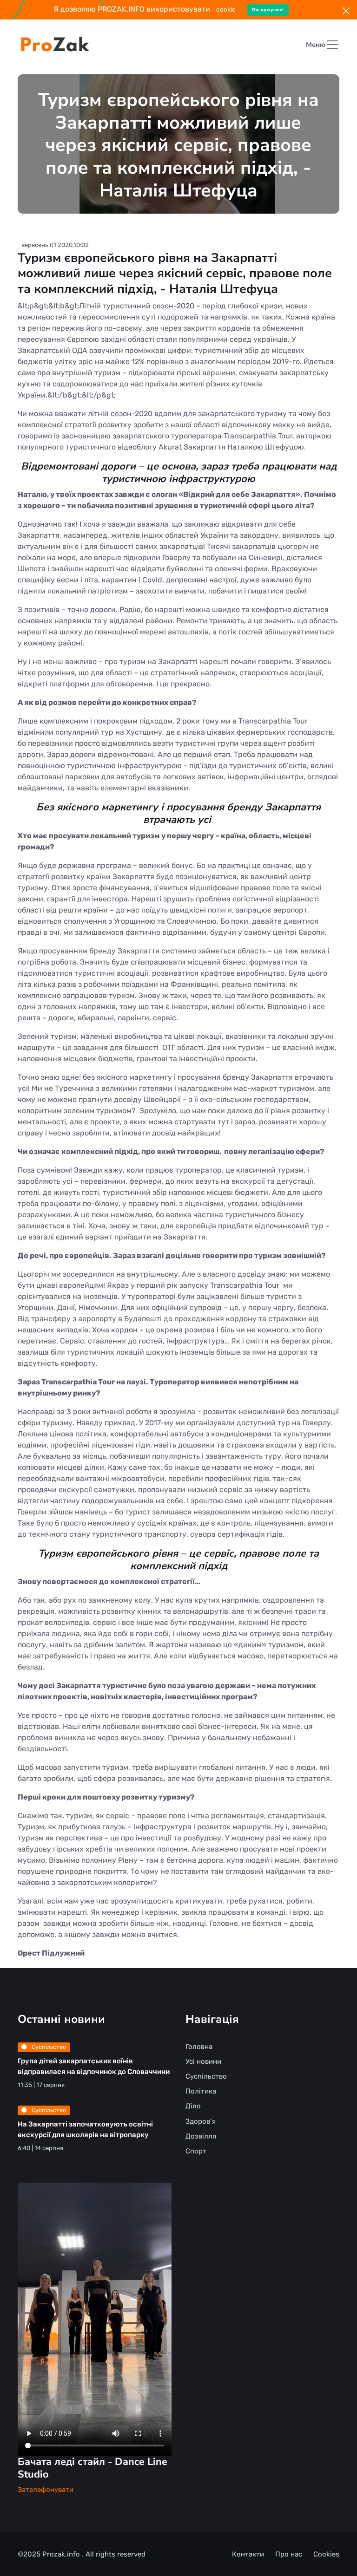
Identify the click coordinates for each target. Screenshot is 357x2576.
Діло (193, 2106)
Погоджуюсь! (268, 10)
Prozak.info (62, 2554)
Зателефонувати (46, 2490)
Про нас (289, 2554)
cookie (226, 9)
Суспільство (48, 2047)
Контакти (248, 2554)
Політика (201, 2091)
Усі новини (203, 2061)
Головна (199, 2047)
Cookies (326, 2554)
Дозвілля (201, 2136)
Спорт (196, 2151)
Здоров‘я (201, 2121)
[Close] (346, 11)
